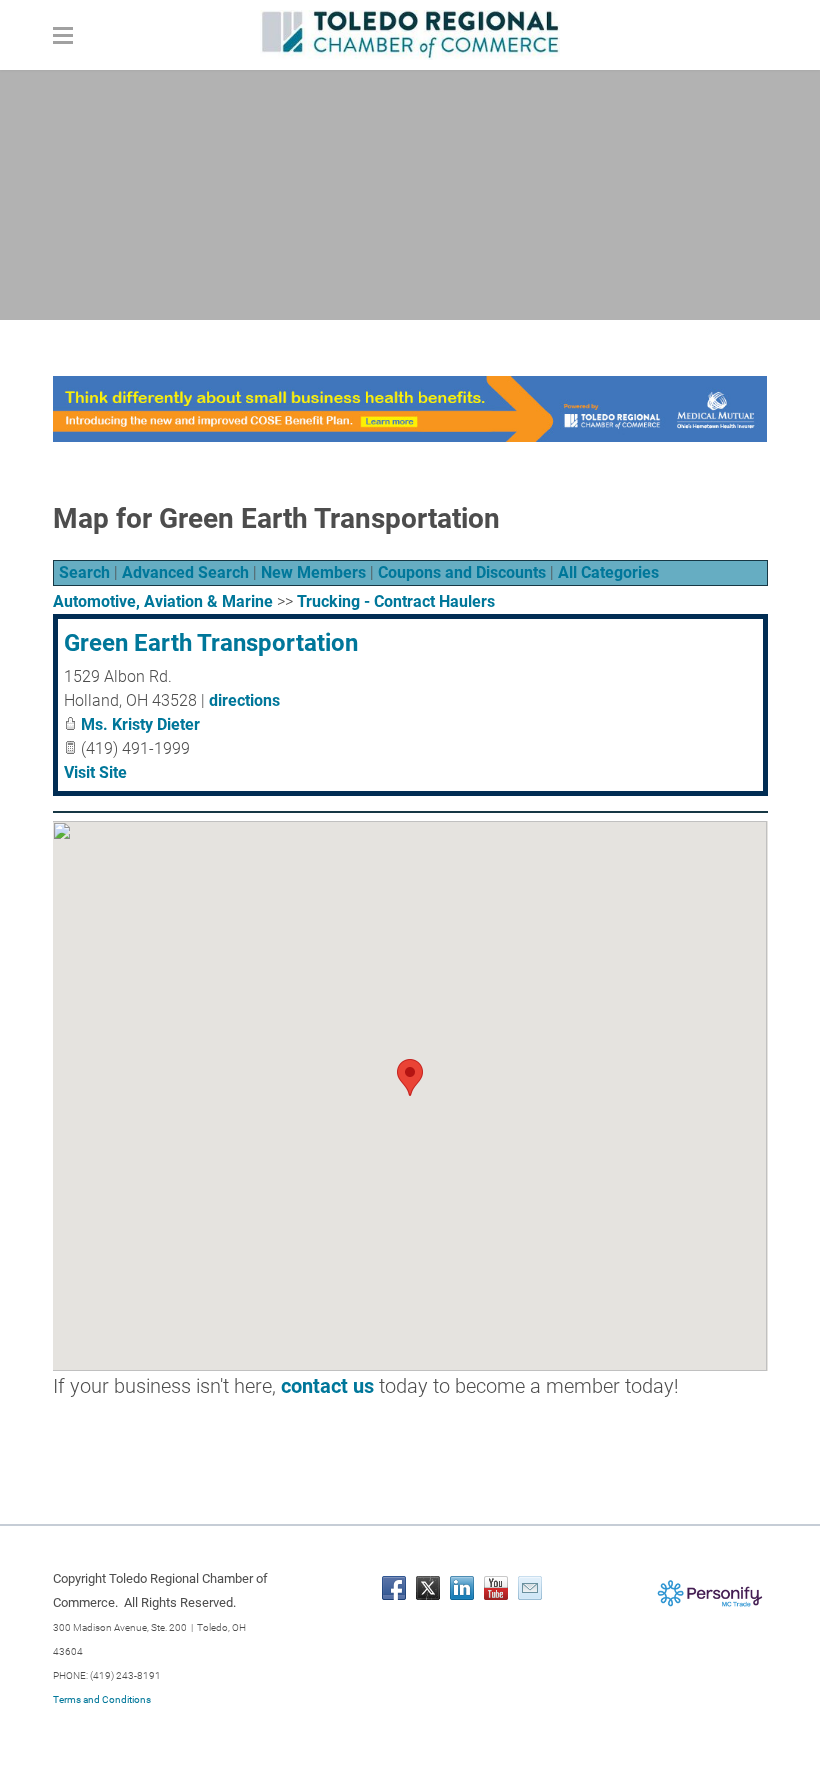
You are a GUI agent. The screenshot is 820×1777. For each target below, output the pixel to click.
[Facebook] (394, 1588)
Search (84, 572)
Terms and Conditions (102, 1699)
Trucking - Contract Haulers (396, 601)
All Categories (608, 572)
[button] (410, 1077)
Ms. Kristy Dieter (140, 724)
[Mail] (530, 1588)
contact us (327, 1386)
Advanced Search (185, 572)
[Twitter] (428, 1588)
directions (244, 700)
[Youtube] (496, 1588)
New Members (313, 572)
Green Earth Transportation (211, 643)
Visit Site (95, 772)
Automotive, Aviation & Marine (163, 601)
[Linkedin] (462, 1588)
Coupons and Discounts (462, 572)
